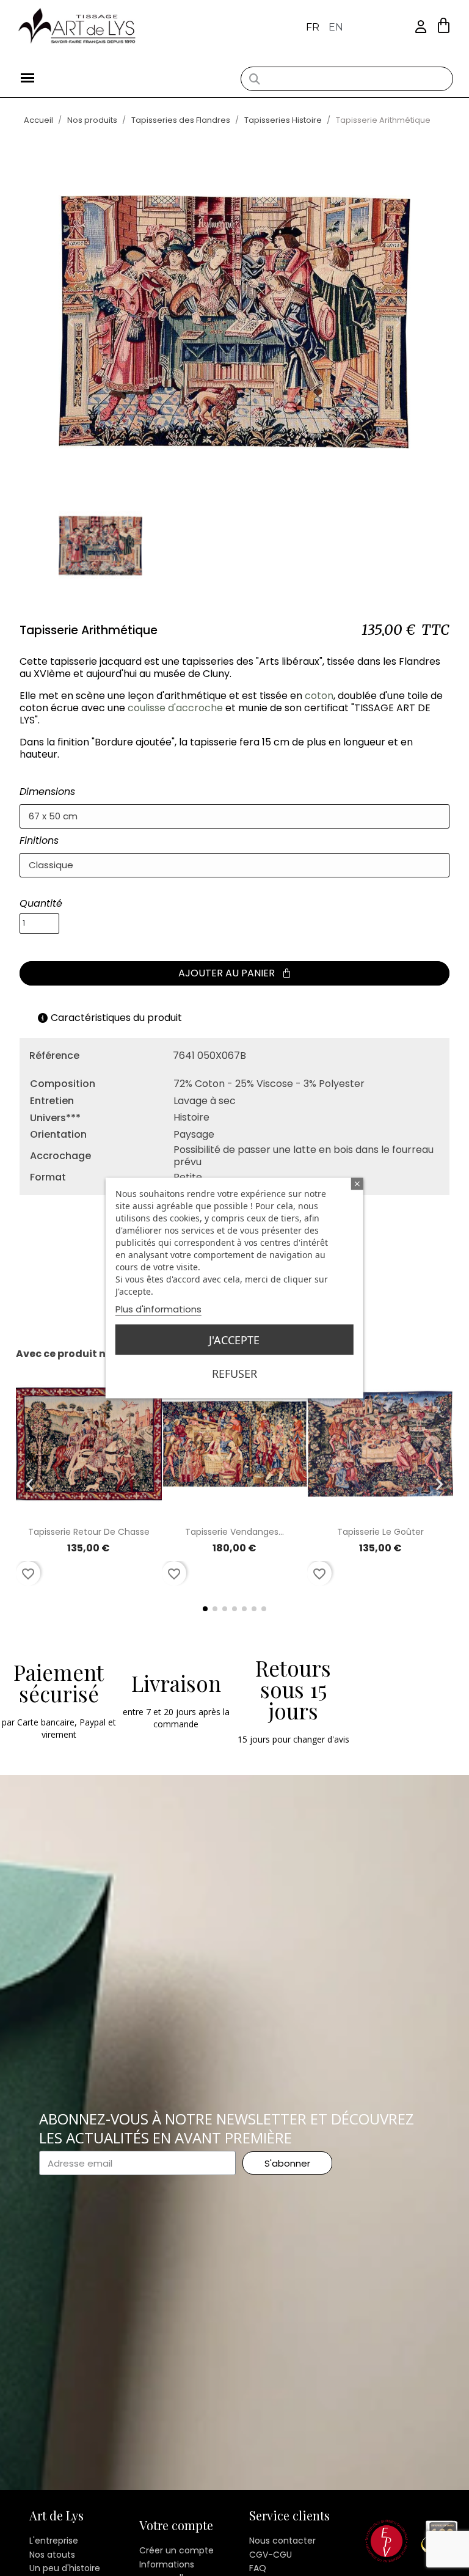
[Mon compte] (421, 27)
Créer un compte (176, 2550)
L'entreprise (54, 2541)
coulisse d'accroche (175, 708)
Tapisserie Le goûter (380, 1532)
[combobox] (347, 79)
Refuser (234, 1374)
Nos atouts (52, 2555)
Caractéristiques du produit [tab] (116, 1018)
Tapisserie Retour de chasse (89, 1532)
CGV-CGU (271, 2555)
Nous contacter (282, 2541)
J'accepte (234, 1340)
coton (319, 696)
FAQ (258, 2568)
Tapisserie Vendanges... (234, 1532)
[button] (444, 25)
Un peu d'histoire (65, 2568)
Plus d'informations (158, 1309)
